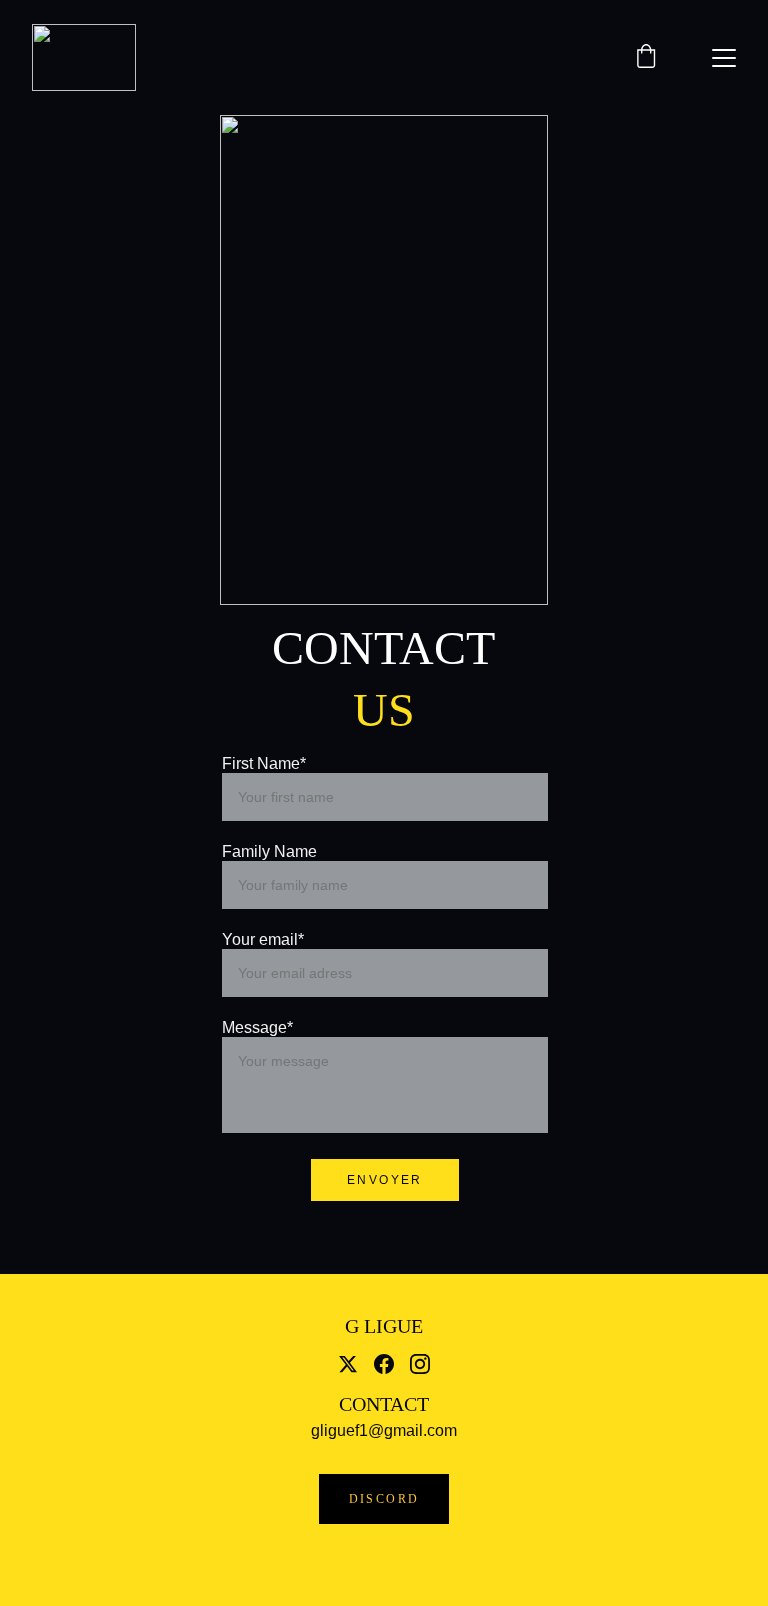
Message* (257, 1027)
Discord (384, 1499)
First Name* (264, 763)
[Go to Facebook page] (384, 1364)
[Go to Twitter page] (348, 1364)
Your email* (263, 939)
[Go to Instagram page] (420, 1364)
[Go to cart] (646, 58)
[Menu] (724, 58)
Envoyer (385, 1180)
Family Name (269, 851)
